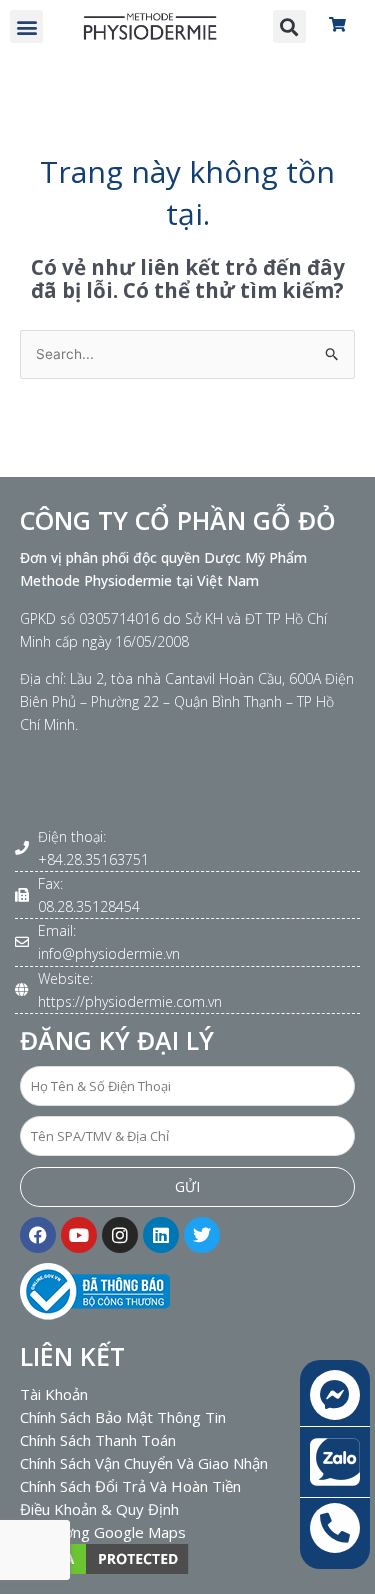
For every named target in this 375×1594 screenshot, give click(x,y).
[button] (26, 26)
